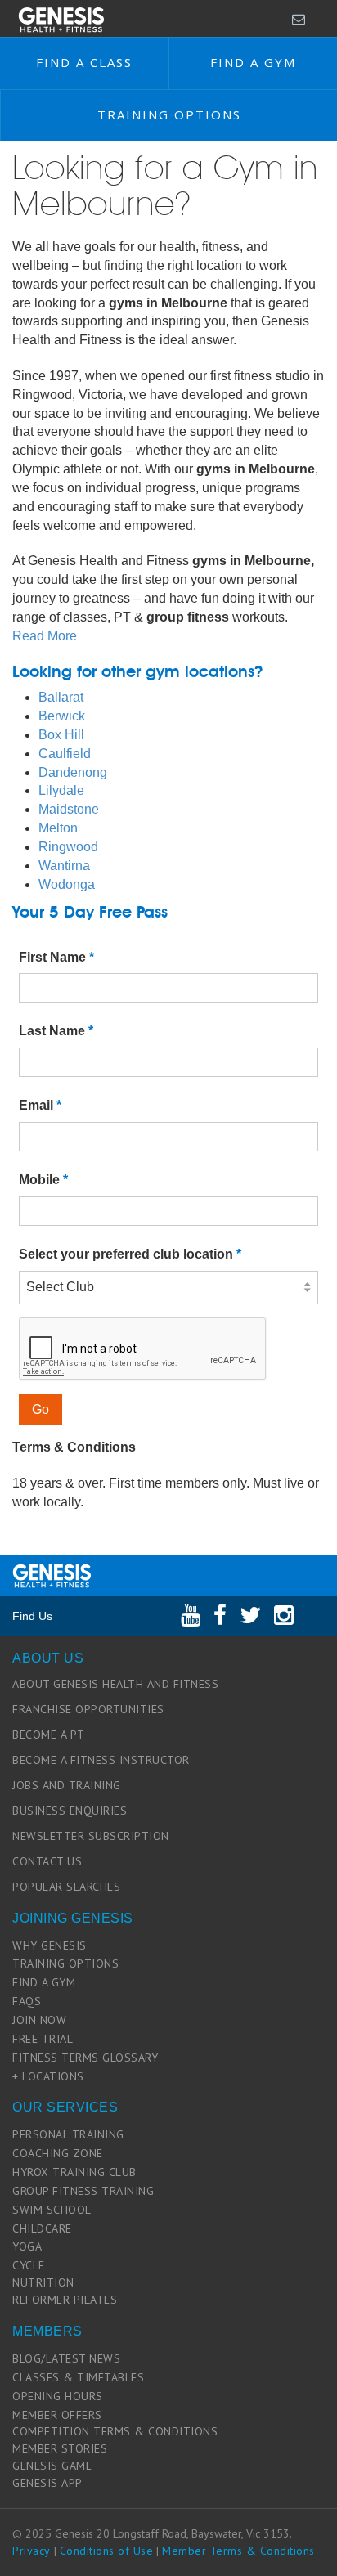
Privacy (31, 2551)
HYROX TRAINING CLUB (74, 2172)
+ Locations (48, 2076)
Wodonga (67, 884)
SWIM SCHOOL (52, 2210)
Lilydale (61, 790)
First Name (56, 957)
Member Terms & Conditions (238, 2551)
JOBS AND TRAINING (67, 1785)
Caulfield (65, 754)
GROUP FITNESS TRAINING (83, 2191)
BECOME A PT (49, 1735)
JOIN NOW (39, 2020)
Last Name (56, 1031)
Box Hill (61, 735)
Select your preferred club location (130, 1254)
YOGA (27, 2246)
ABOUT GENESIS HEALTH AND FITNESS (115, 1684)
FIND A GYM (44, 1982)
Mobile (43, 1180)
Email (40, 1105)
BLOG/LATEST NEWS (66, 2358)
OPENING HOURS (58, 2396)
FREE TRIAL (43, 2039)
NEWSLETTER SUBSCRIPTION (91, 1836)
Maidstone (69, 809)
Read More (45, 636)
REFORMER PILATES (65, 2300)
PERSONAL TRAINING (68, 2134)
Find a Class (84, 62)
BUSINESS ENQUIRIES (70, 1811)
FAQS (27, 2001)
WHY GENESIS (49, 1945)
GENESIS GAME (52, 2466)
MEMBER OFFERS (57, 2415)
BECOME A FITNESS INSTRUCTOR (101, 1760)
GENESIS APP (47, 2483)
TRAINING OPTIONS (65, 1963)
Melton (58, 828)
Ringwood (68, 847)
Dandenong (73, 772)
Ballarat (61, 697)
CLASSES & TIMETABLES (78, 2377)
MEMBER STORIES (60, 2448)
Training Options (169, 114)
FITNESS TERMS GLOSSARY (85, 2058)
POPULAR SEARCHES (66, 1887)
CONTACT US (47, 1861)
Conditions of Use (107, 2551)
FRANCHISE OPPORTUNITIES (88, 1709)
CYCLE (29, 2265)
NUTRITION (43, 2282)
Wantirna (64, 866)
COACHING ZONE (58, 2153)
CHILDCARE (42, 2228)
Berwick (62, 716)
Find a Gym (253, 62)
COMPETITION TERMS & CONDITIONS (115, 2431)
